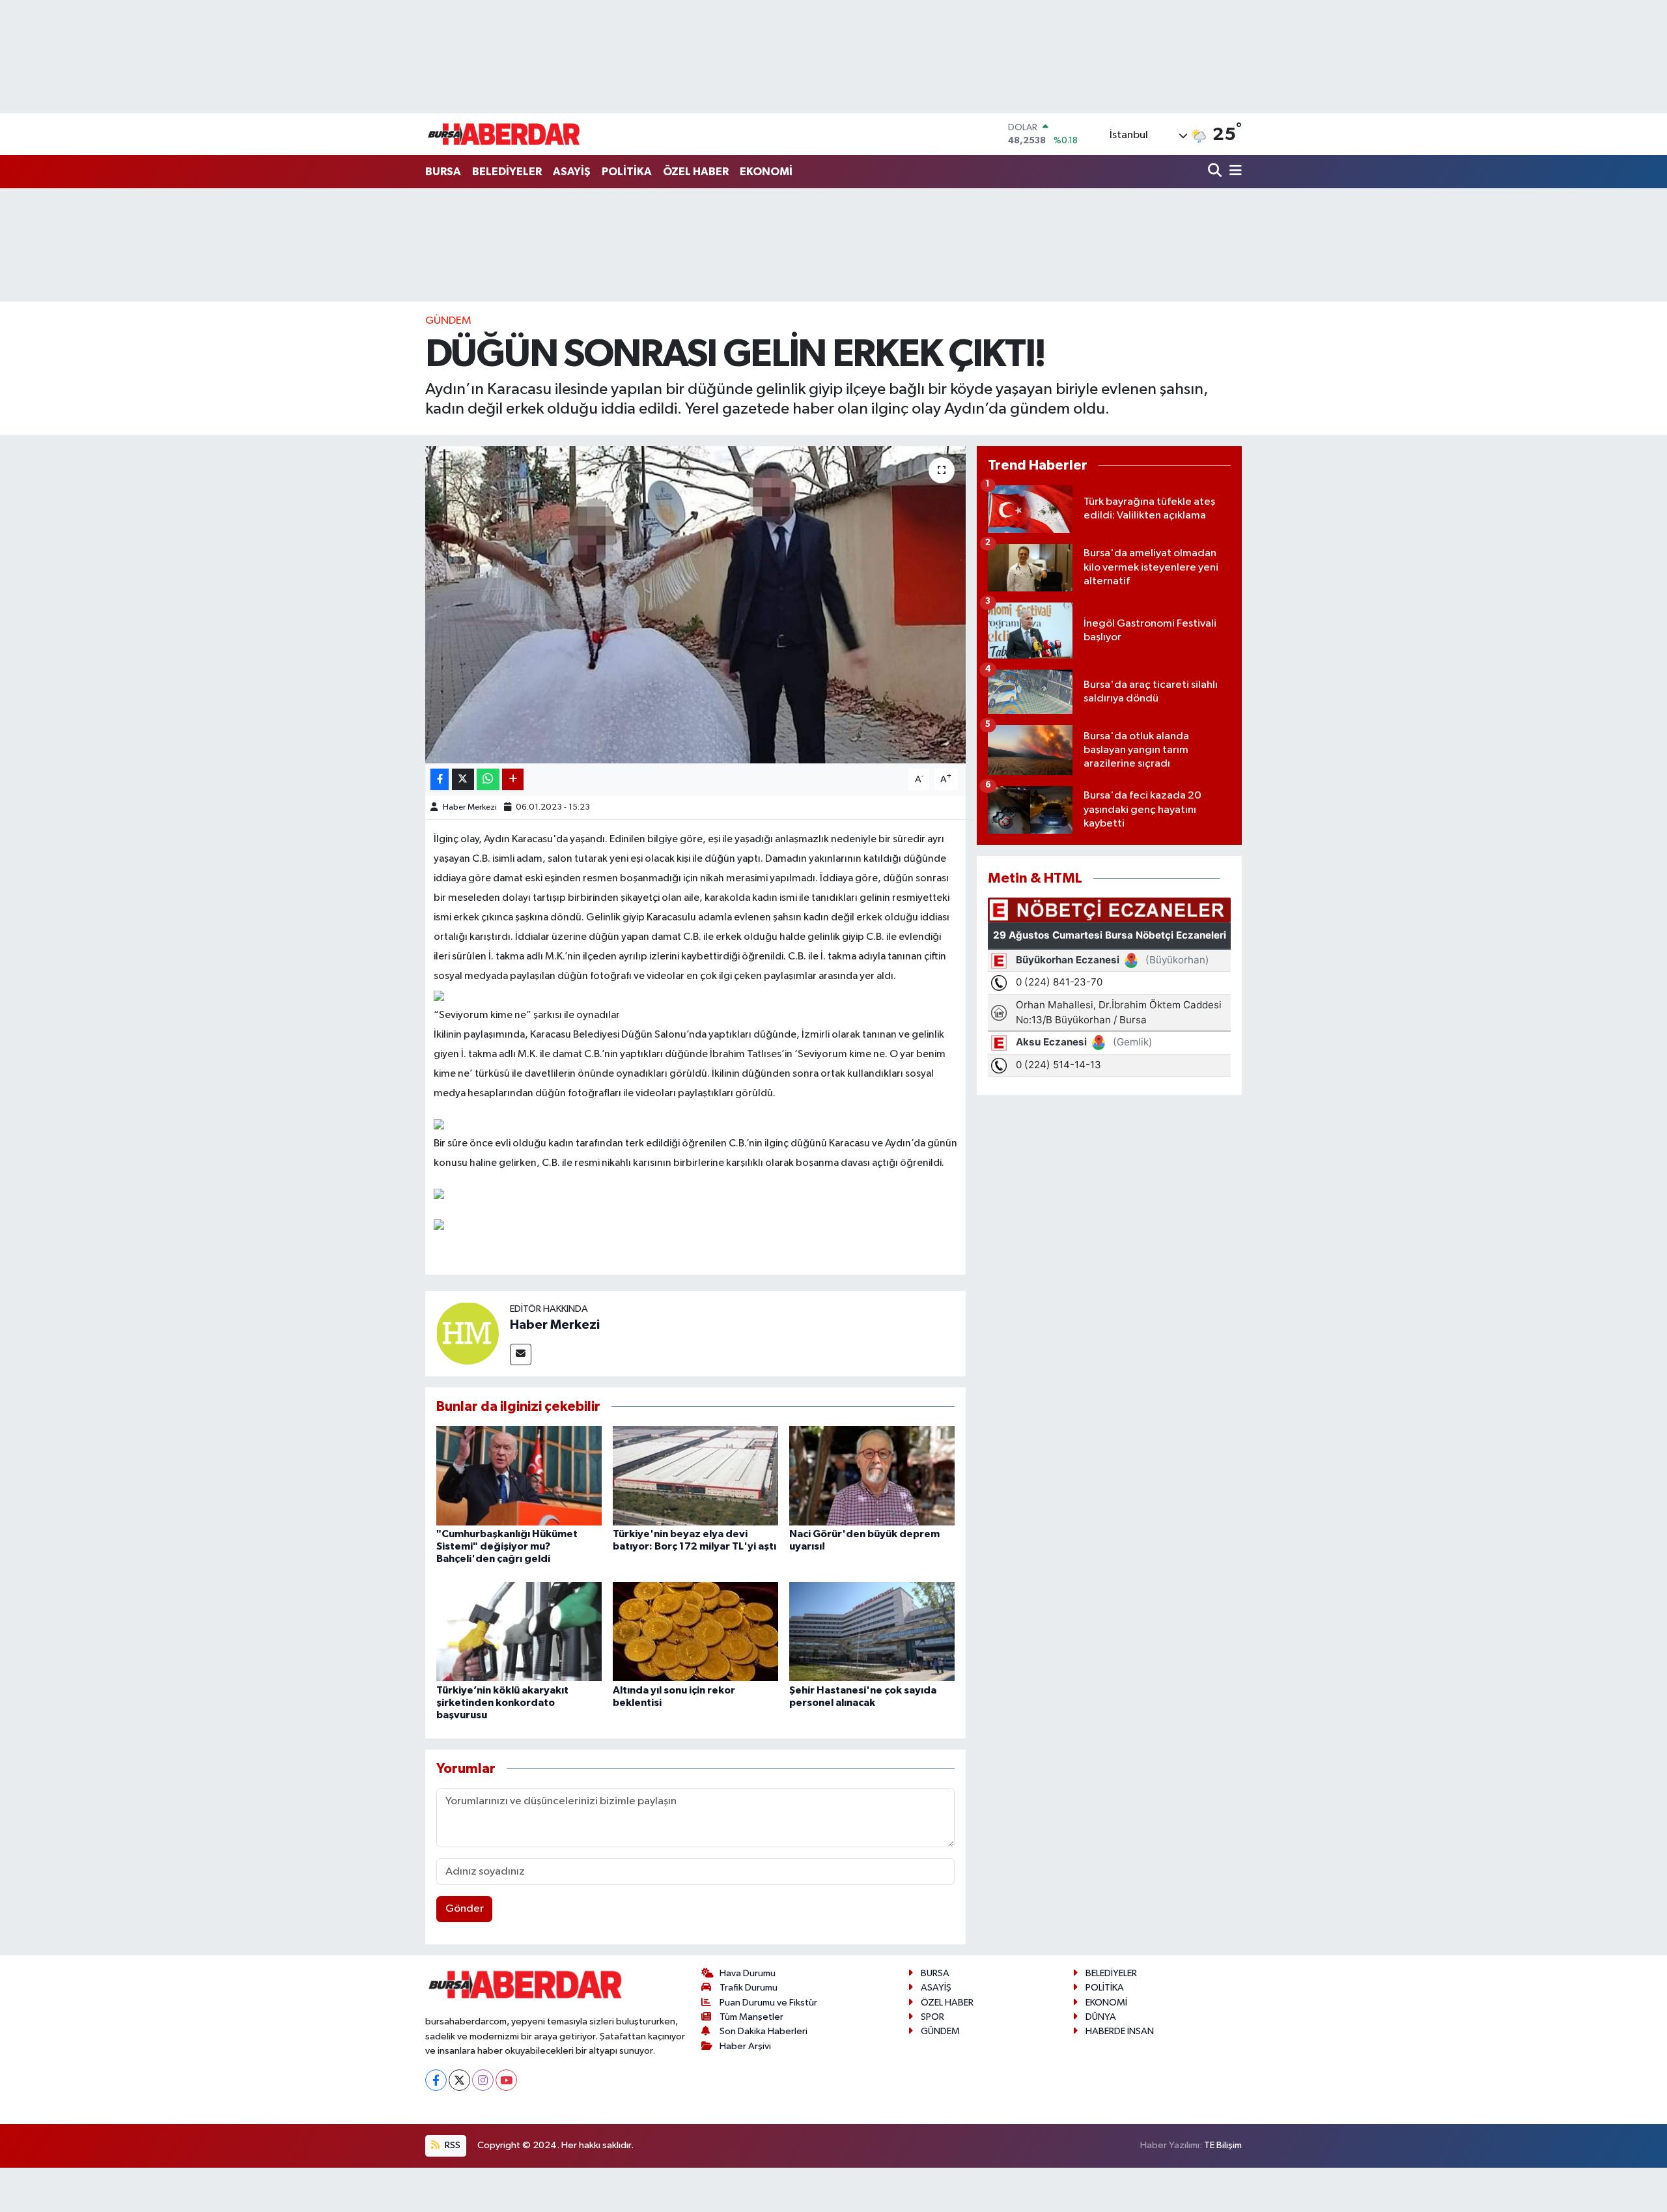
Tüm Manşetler (751, 2017)
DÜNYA (1101, 2017)
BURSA (443, 172)
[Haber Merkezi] (468, 1333)
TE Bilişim (1223, 2145)
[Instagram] (483, 2080)
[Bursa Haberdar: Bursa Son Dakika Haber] (503, 134)
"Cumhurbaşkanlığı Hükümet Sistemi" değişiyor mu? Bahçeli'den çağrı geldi (507, 1546)
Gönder (465, 1909)
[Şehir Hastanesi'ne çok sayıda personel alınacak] (872, 1631)
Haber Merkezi (470, 807)
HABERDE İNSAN (1120, 2031)
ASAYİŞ (572, 172)
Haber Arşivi (745, 2046)
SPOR (932, 2017)
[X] (459, 2080)
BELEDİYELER (507, 172)
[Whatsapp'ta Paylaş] (488, 779)
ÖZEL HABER (696, 172)
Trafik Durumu (749, 1988)
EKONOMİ (766, 172)
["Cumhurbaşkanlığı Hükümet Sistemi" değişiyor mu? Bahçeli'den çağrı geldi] (519, 1475)
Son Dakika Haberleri (763, 2031)
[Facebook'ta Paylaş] (440, 779)
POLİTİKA (627, 172)
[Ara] (1216, 172)
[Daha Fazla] (513, 779)
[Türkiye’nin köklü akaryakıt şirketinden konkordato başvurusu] (519, 1631)
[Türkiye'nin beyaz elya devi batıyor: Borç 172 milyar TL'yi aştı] (695, 1475)
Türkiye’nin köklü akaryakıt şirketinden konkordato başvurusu (502, 1703)
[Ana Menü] (1233, 172)
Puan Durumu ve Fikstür (768, 2003)
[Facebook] (436, 2080)
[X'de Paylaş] (463, 779)
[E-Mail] (521, 1354)
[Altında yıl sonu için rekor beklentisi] (695, 1631)
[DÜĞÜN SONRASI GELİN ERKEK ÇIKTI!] (696, 605)
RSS (452, 2145)
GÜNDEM (448, 321)
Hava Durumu (748, 1973)
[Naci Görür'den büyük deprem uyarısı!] (872, 1475)
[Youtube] (506, 2080)
